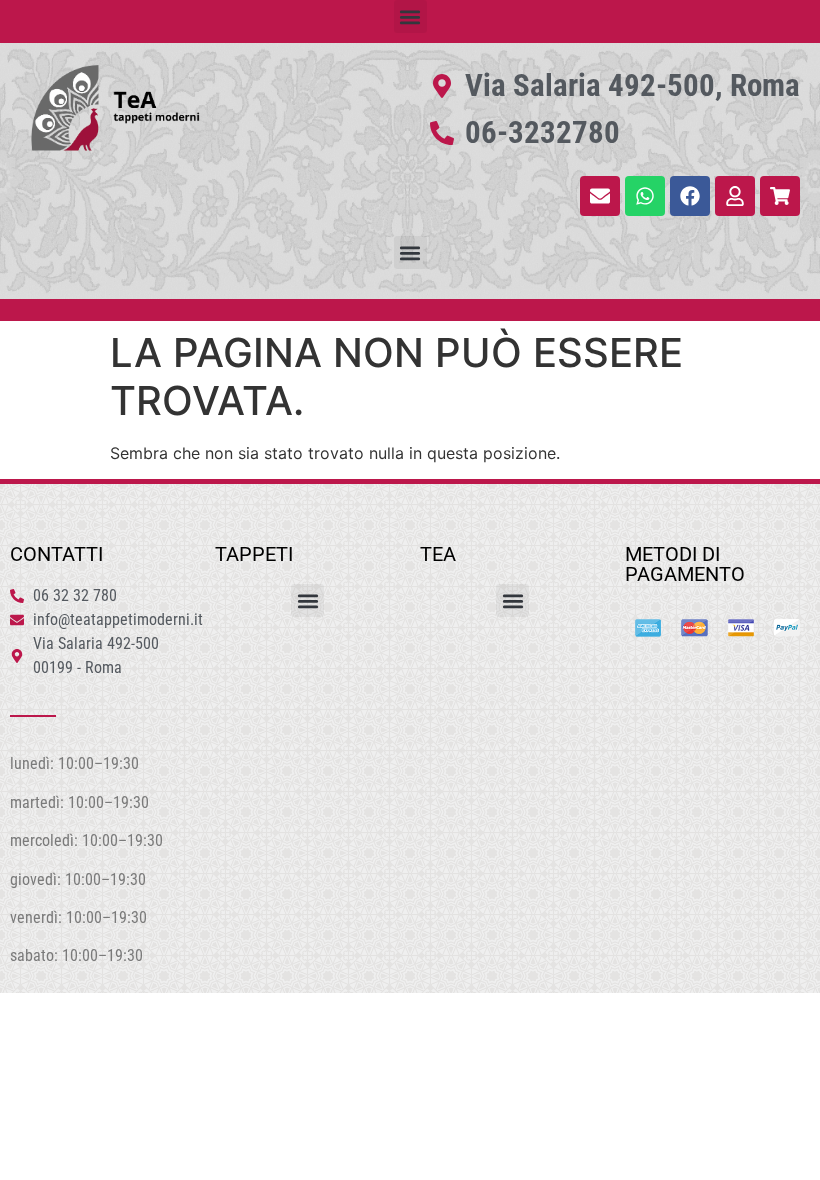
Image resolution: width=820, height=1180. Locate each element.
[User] (735, 196)
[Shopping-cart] (780, 196)
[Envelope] (600, 196)
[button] (410, 16)
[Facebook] (690, 196)
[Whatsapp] (645, 196)
